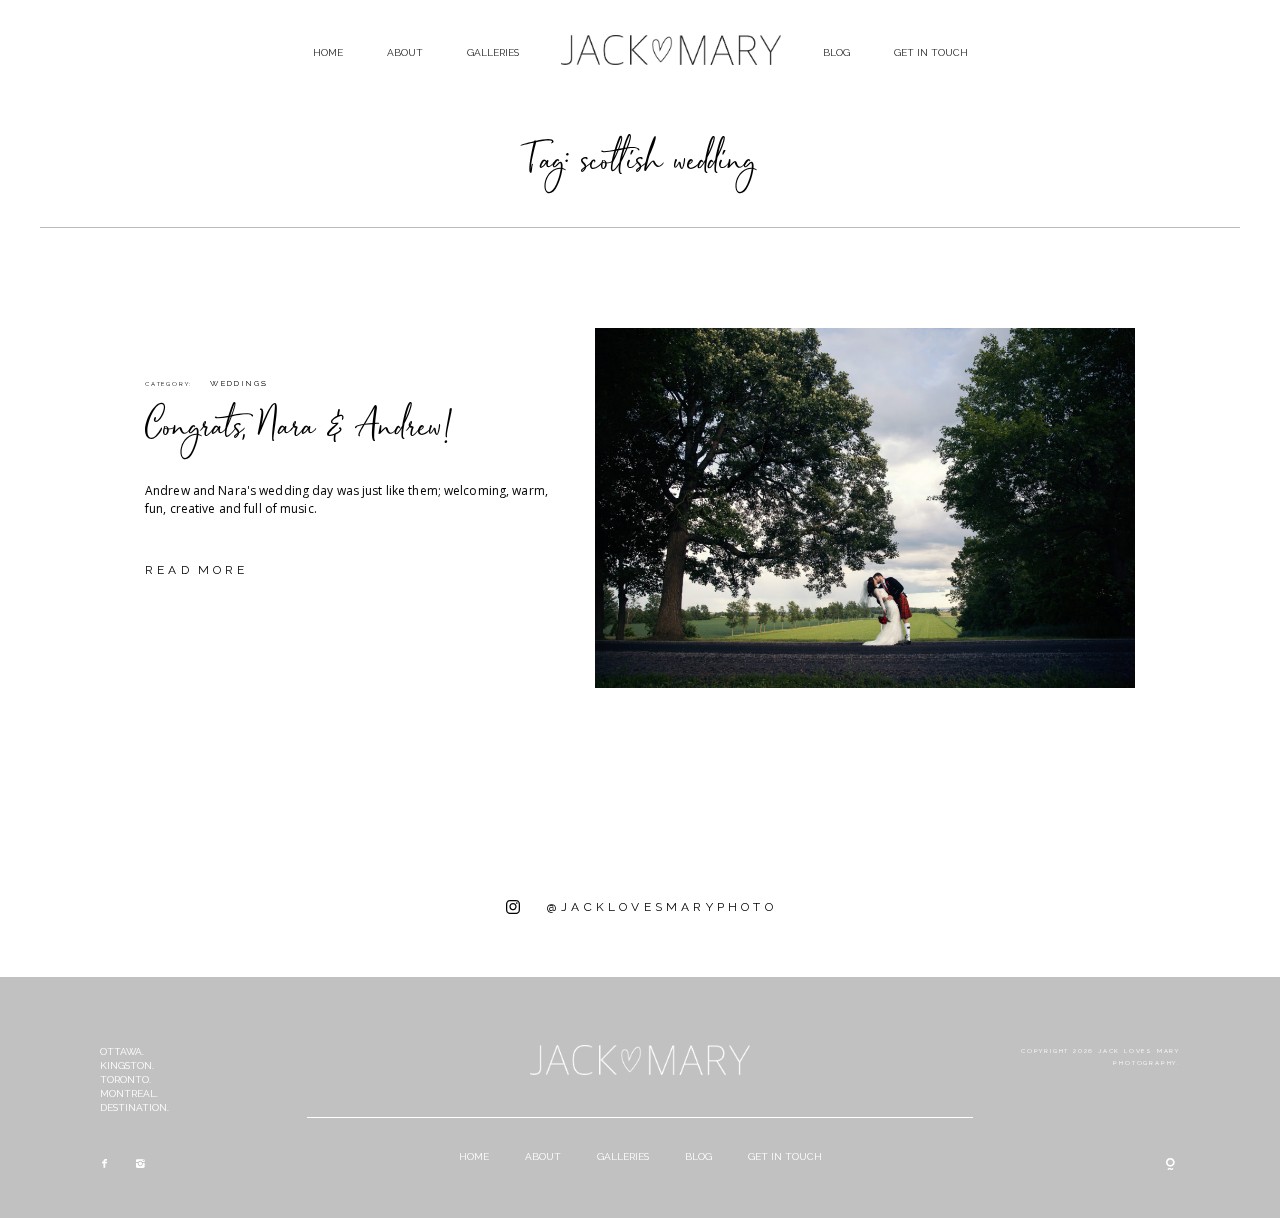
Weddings (239, 383)
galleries (493, 52)
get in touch (931, 52)
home (328, 52)
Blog (836, 52)
